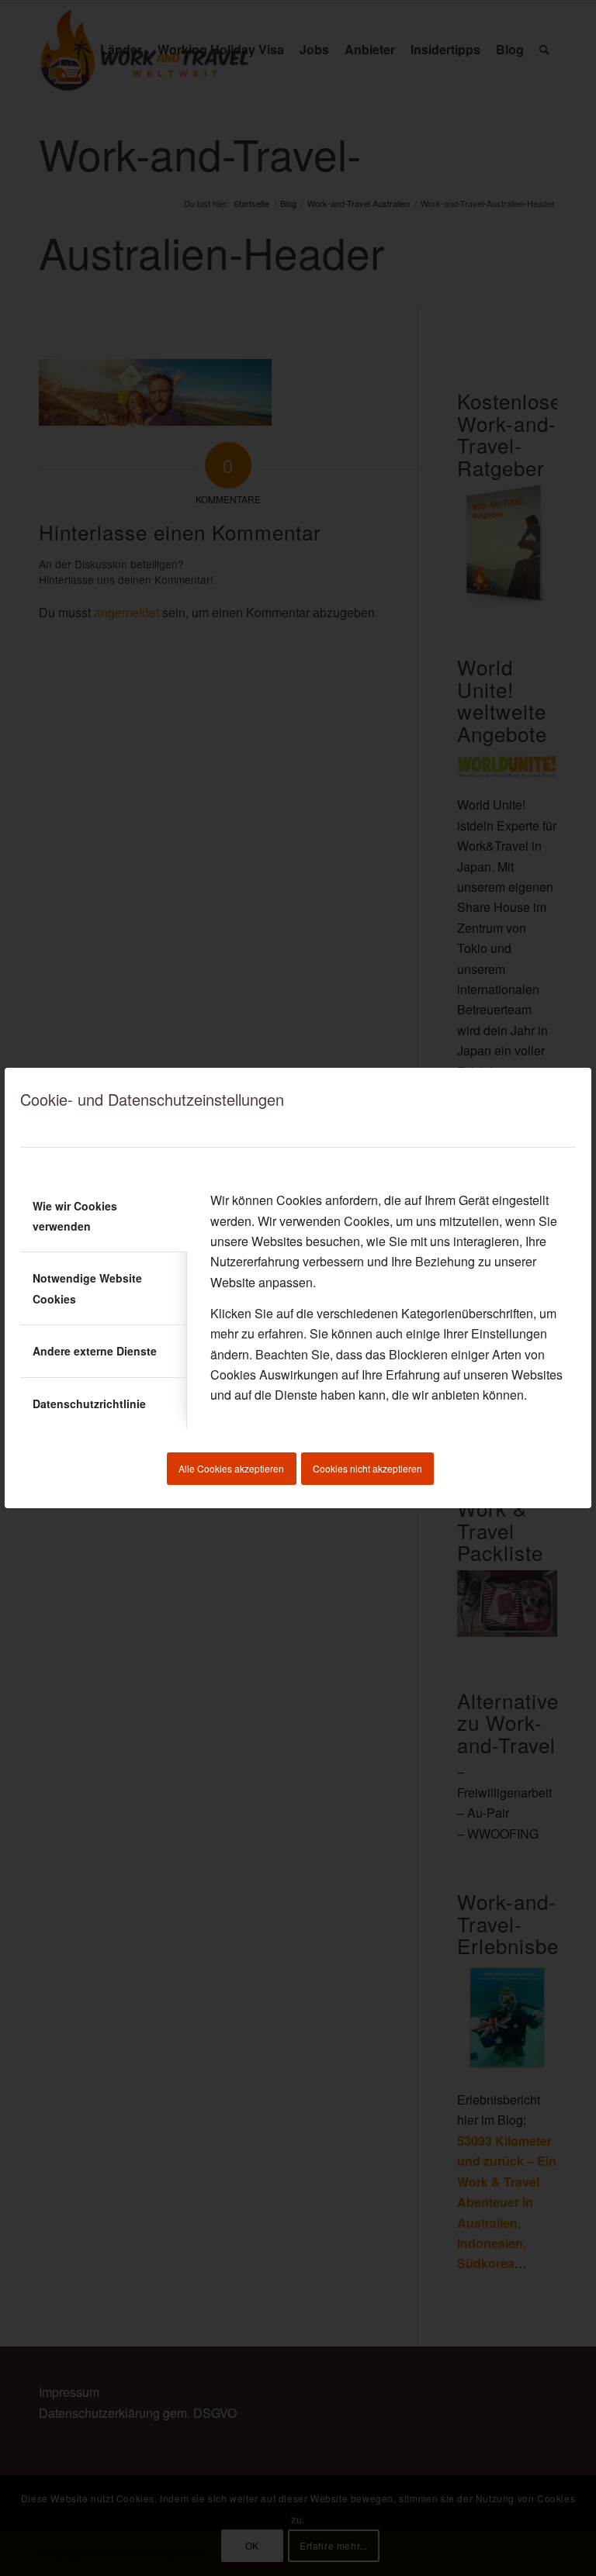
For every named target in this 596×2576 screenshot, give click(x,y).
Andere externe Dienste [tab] (95, 1351)
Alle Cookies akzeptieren (231, 1468)
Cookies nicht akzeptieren (367, 1468)
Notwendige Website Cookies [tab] (87, 1288)
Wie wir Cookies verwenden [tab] (75, 1216)
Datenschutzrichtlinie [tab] (89, 1404)
